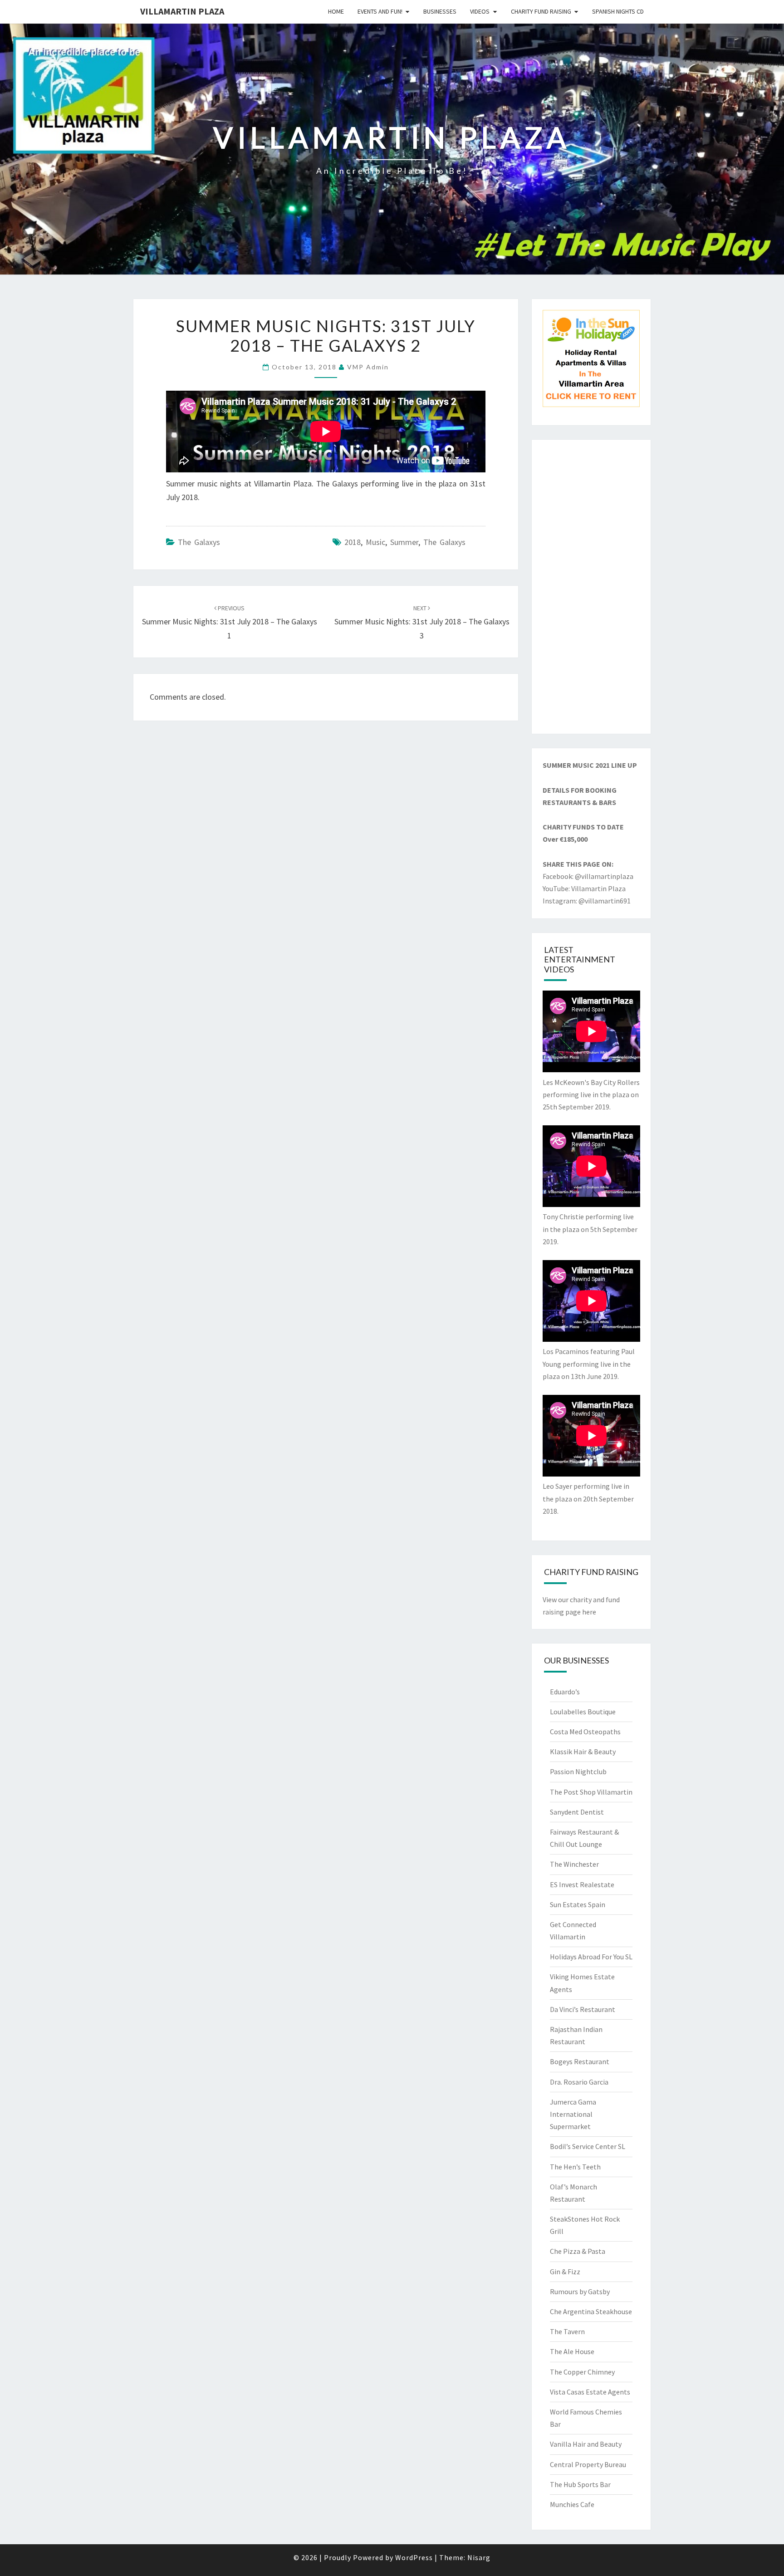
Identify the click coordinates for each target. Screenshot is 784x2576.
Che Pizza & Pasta (578, 2251)
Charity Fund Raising (541, 11)
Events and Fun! (380, 11)
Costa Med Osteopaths (585, 1732)
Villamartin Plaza (182, 11)
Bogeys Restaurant (580, 2061)
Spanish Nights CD (618, 11)
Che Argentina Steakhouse (591, 2311)
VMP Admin (368, 367)
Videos (480, 11)
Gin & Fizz (565, 2272)
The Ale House (572, 2351)
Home (336, 11)
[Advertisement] (591, 587)
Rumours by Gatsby (580, 2291)
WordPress (414, 2557)
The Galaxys (199, 542)
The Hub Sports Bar (580, 2484)
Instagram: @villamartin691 (587, 901)
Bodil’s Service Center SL (588, 2146)
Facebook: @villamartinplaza (588, 876)
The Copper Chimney (582, 2372)
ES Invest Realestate (582, 1884)
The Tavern (567, 2331)
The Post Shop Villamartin (591, 1792)
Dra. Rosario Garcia (579, 2082)
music (375, 542)
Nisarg (479, 2557)
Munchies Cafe (572, 2504)
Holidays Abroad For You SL (591, 1957)
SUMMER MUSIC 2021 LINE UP (590, 765)
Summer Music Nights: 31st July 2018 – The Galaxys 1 (230, 622)
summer (404, 542)
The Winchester (574, 1864)
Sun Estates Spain (578, 1904)
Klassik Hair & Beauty (583, 1752)
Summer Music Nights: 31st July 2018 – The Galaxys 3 (422, 622)
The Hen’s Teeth (575, 2167)
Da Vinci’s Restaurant (583, 2009)
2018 (353, 542)
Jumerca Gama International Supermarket (573, 2114)
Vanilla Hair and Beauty (586, 2444)
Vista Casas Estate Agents (590, 2392)
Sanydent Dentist (577, 1812)
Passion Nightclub (578, 1771)
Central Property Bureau (588, 2464)
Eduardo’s (565, 1692)
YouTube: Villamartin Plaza (584, 888)
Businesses (440, 11)
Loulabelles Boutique (583, 1712)
